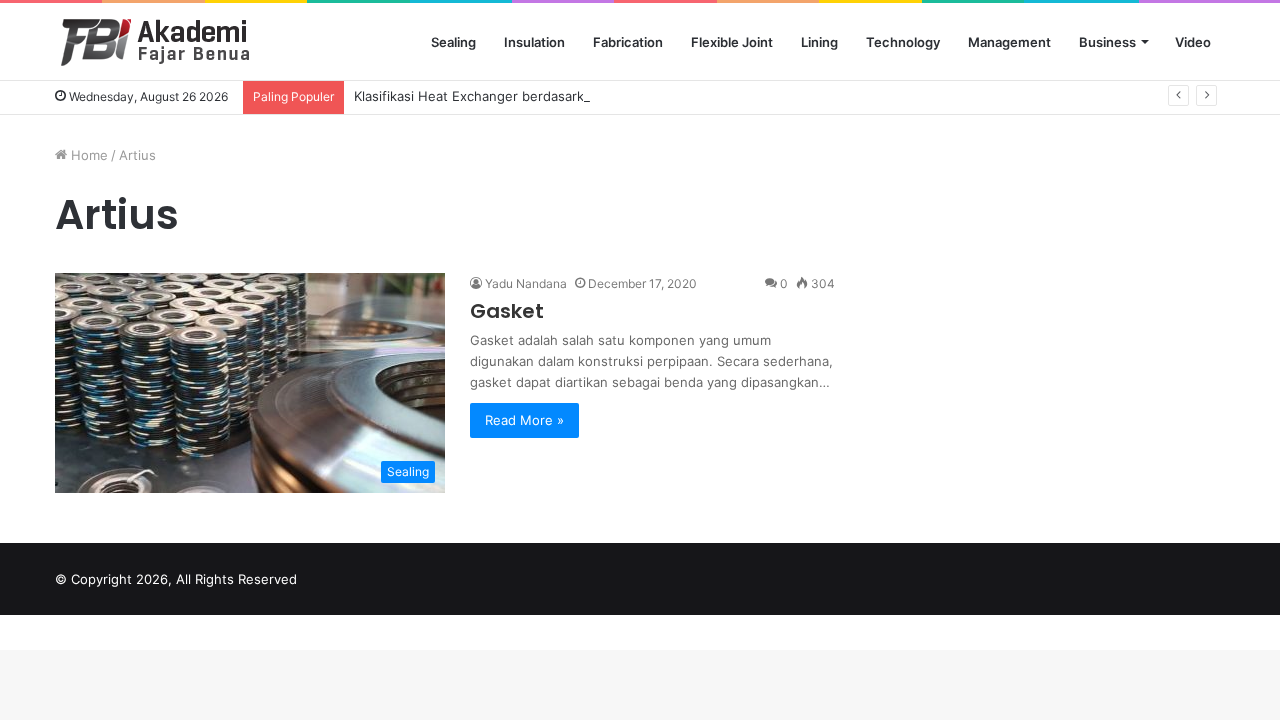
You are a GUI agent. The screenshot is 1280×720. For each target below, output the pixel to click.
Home (87, 155)
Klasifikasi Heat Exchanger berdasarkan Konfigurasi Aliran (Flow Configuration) (601, 96)
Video (1193, 42)
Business (1107, 42)
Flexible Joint (732, 42)
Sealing (453, 42)
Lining (819, 42)
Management (1009, 42)
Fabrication (628, 42)
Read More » (524, 420)
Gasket (507, 311)
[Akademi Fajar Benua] (168, 42)
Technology (903, 42)
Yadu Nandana (526, 283)
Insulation (534, 42)
